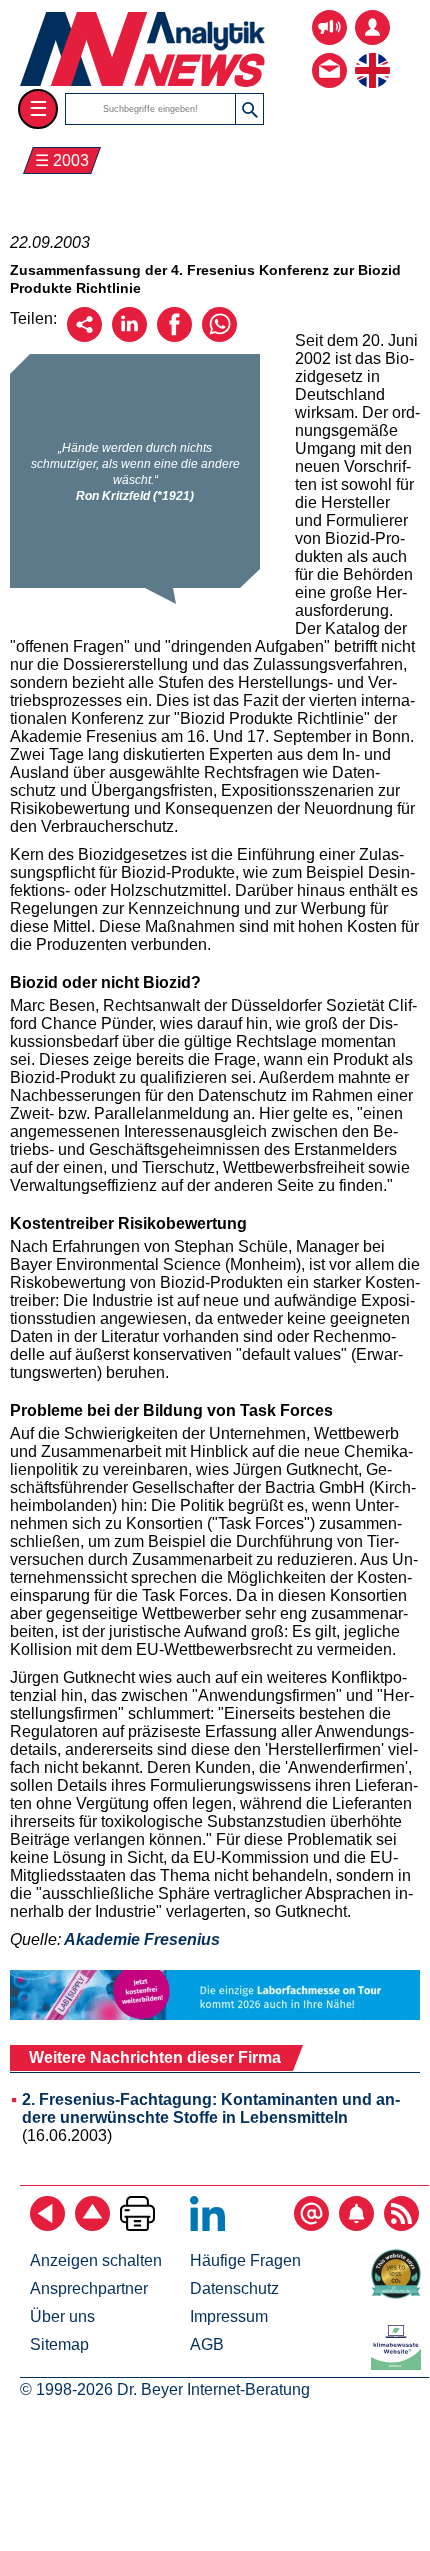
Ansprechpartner (89, 2288)
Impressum (229, 2316)
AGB (207, 2344)
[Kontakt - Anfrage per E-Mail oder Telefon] (329, 55)
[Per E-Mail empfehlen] (84, 336)
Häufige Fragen (245, 2260)
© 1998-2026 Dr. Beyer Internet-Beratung (165, 2389)
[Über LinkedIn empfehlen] (129, 336)
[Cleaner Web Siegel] (400, 2364)
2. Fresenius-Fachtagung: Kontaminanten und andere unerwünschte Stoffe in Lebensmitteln (211, 2108)
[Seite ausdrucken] (137, 2225)
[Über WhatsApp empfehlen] (219, 336)
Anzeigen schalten (96, 2260)
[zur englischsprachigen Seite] (372, 55)
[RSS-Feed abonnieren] (401, 2225)
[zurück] (47, 2225)
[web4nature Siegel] (400, 2293)
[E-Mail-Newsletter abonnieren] (311, 2225)
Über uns (62, 2316)
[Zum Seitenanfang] (92, 2225)
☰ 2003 (62, 160)
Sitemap (59, 2344)
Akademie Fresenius (142, 1939)
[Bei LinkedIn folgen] (207, 2225)
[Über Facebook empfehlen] (174, 336)
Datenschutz (234, 2288)
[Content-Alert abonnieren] (356, 2225)
